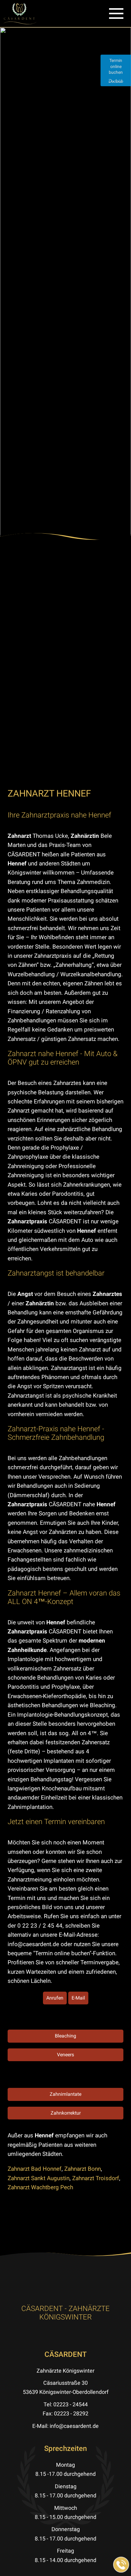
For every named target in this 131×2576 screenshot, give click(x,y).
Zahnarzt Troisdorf (96, 2178)
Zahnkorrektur (66, 2113)
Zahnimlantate (65, 2094)
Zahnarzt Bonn (83, 2169)
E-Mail (78, 1998)
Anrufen (55, 1998)
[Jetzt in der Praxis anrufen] (121, 2565)
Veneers (65, 2055)
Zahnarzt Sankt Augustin (39, 2178)
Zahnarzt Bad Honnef (35, 2169)
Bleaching (65, 2036)
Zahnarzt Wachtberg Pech (40, 2187)
